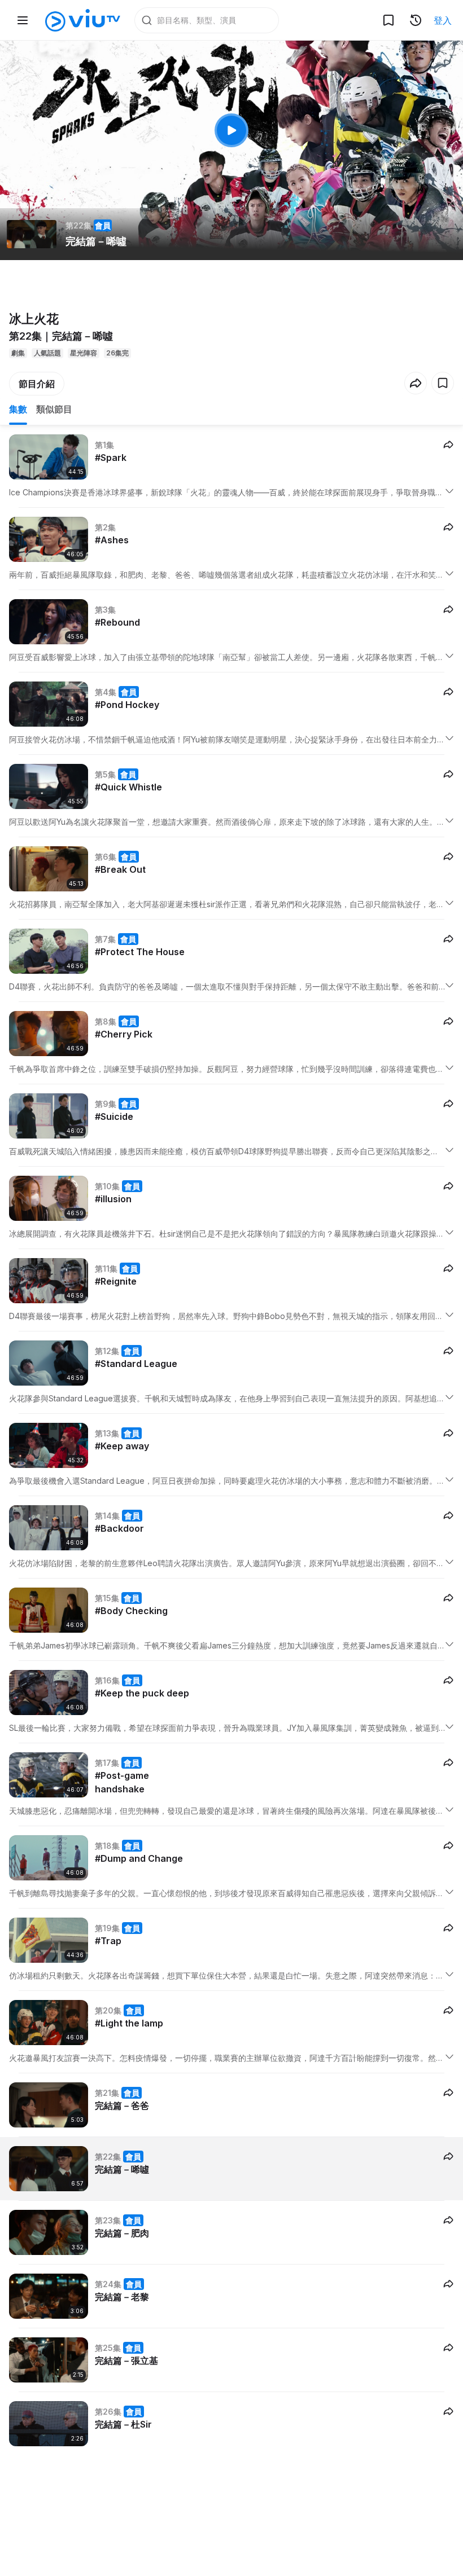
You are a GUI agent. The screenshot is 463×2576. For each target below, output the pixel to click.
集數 (18, 409)
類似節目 (54, 409)
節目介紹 (37, 384)
